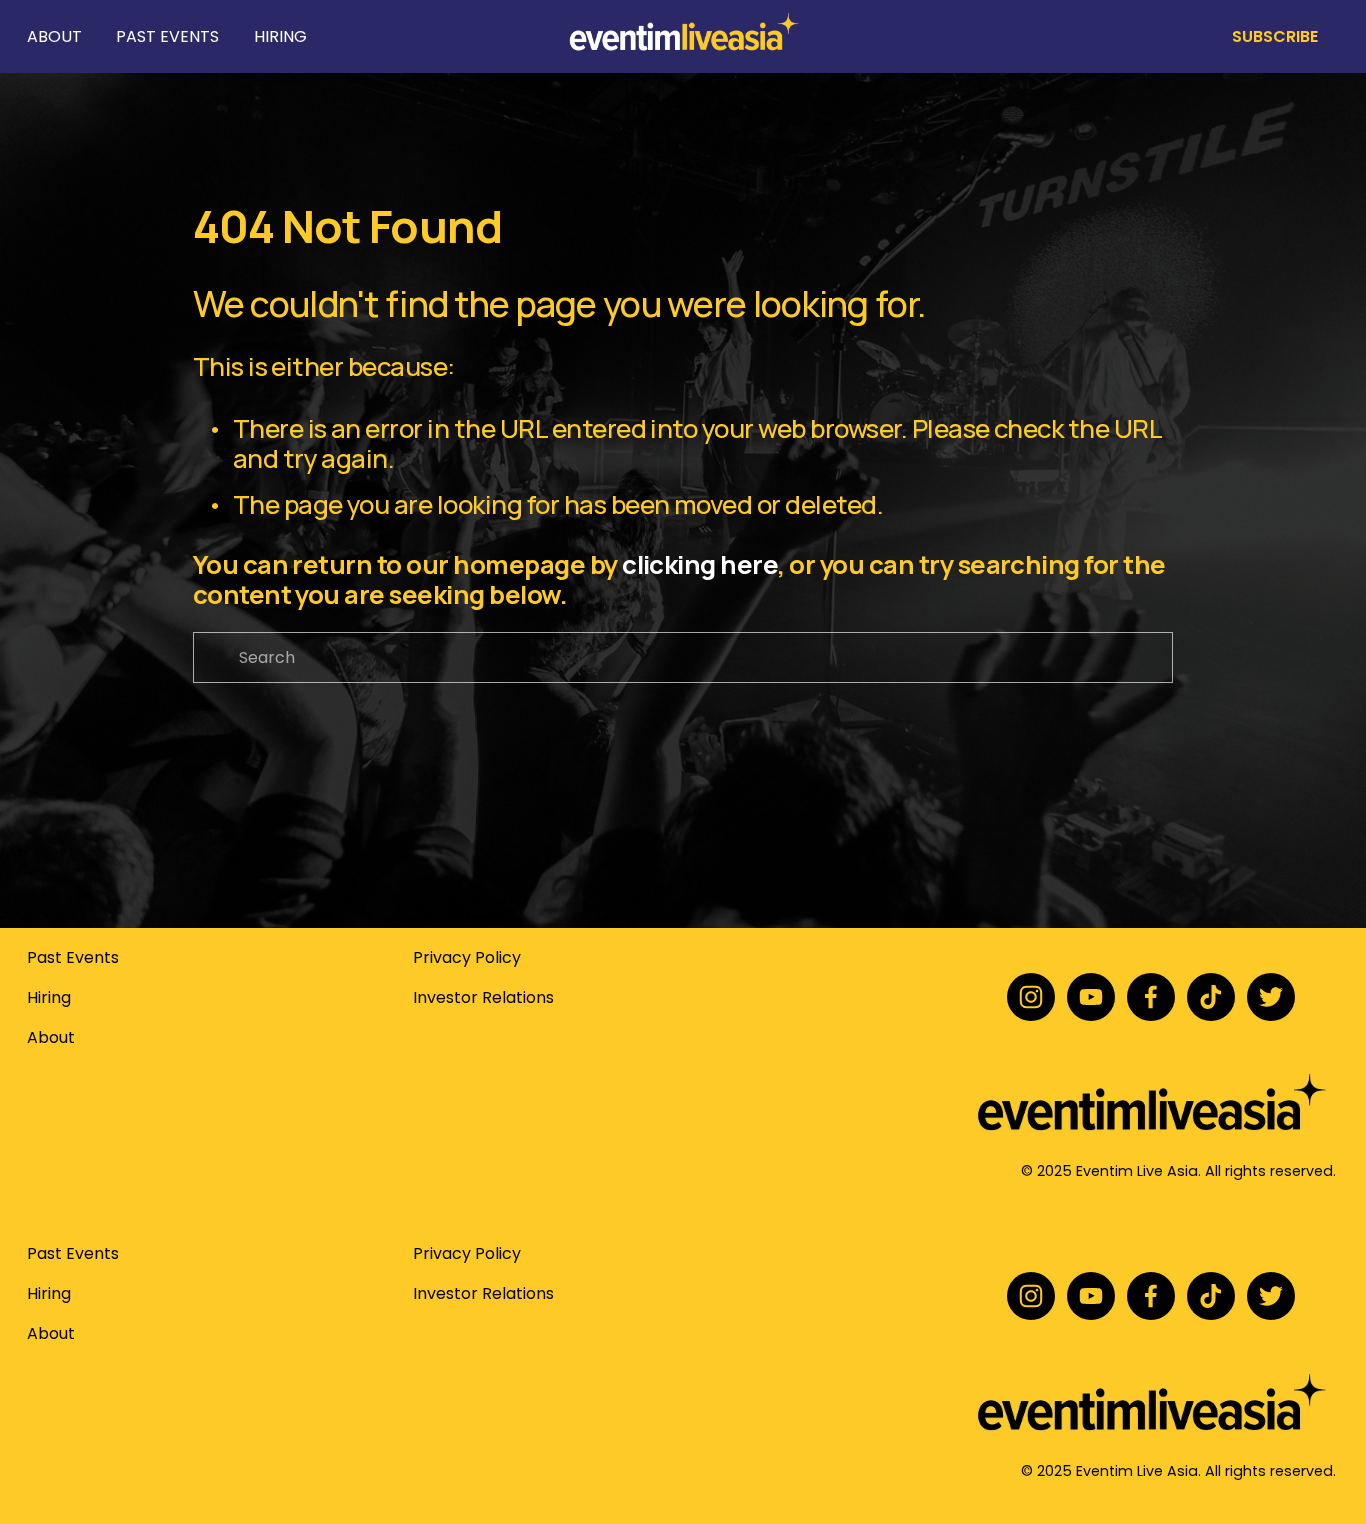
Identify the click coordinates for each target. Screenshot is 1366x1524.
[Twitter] (1271, 997)
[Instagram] (1031, 997)
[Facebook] (1151, 997)
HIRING (280, 36)
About (51, 1037)
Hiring (49, 997)
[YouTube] (1091, 997)
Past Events (73, 957)
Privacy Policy (467, 957)
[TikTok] (1211, 997)
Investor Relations (483, 997)
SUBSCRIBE (1275, 36)
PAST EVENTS (167, 36)
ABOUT (54, 36)
